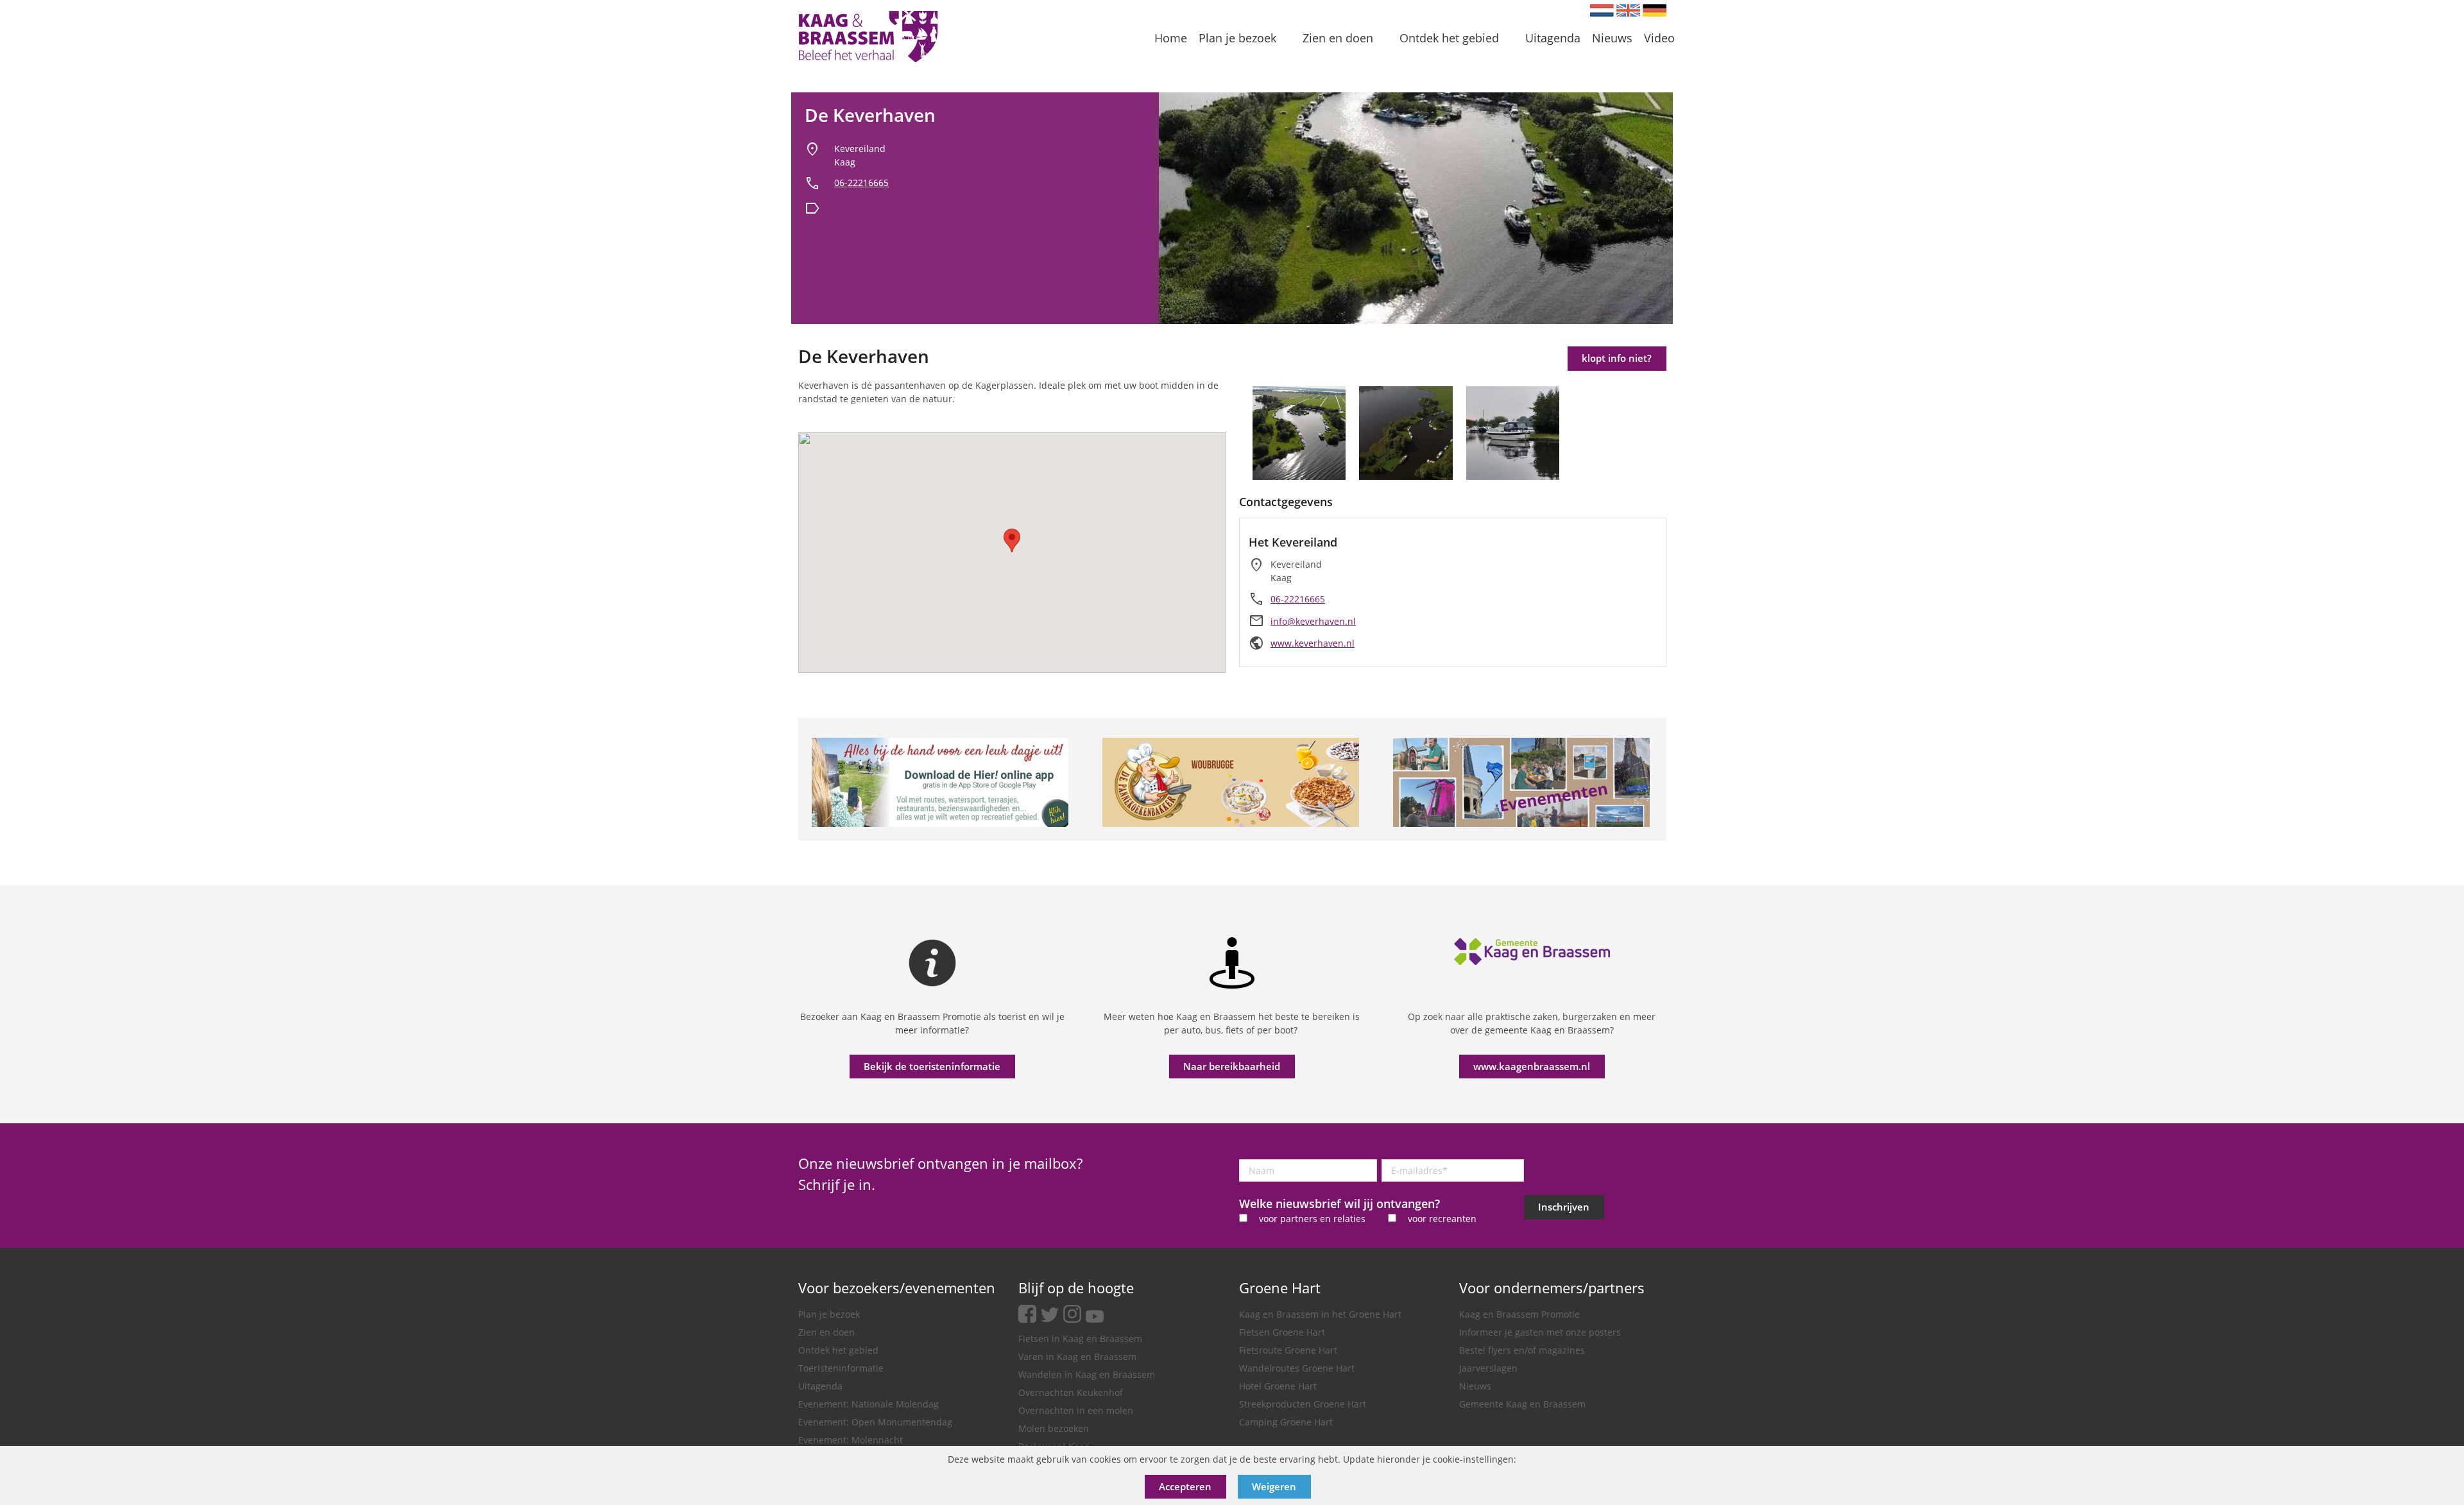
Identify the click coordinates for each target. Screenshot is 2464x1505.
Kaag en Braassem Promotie (1519, 1314)
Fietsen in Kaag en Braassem (1080, 1339)
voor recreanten (1442, 1219)
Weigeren (1274, 1486)
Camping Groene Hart (1286, 1422)
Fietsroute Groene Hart (1288, 1350)
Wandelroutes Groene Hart (1297, 1368)
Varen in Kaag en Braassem (1077, 1356)
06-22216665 (861, 183)
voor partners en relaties (1312, 1219)
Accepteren (1185, 1486)
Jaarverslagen (1488, 1368)
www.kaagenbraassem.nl (1532, 1066)
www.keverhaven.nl (1313, 643)
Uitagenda (820, 1386)
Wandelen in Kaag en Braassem (1087, 1374)
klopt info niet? (1617, 358)
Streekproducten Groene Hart (1303, 1404)
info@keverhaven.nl (1313, 621)
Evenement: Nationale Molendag (868, 1404)
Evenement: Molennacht (851, 1440)
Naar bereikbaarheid (1232, 1066)
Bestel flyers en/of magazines (1522, 1350)
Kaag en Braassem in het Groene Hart (1320, 1314)
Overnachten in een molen (1076, 1410)
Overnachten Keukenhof (1071, 1392)
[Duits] (1655, 10)
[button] (1012, 540)
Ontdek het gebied (838, 1350)
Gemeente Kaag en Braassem (1522, 1404)
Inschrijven (1564, 1207)
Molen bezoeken (1054, 1428)
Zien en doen (826, 1332)
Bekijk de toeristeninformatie (932, 1066)
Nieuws (1475, 1386)
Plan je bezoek (829, 1314)
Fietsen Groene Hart (1282, 1332)
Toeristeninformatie (841, 1368)
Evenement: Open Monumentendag (875, 1422)
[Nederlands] (1602, 10)
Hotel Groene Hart (1278, 1386)
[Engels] (1628, 10)
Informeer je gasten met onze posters (1540, 1332)
